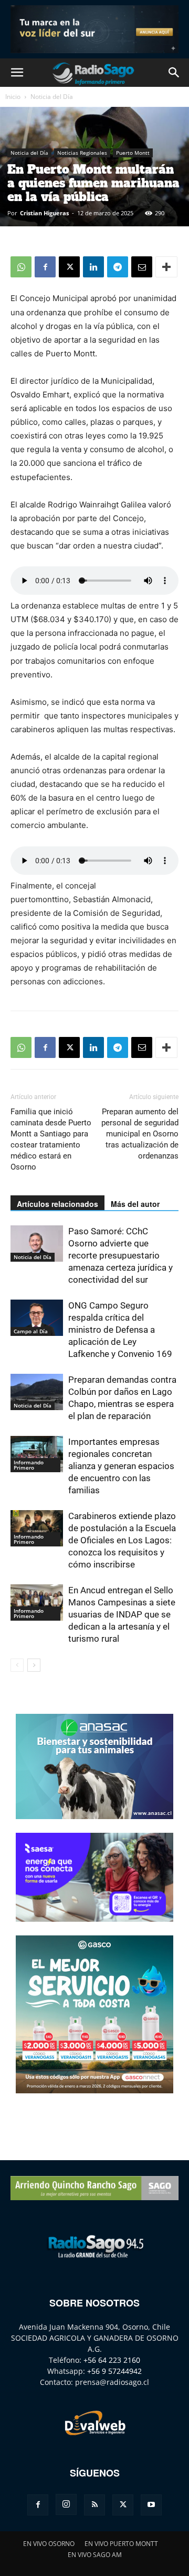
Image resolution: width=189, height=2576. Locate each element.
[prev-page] (17, 1665)
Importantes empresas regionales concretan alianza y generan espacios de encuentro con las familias (121, 1466)
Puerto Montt (133, 153)
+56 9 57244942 (114, 2371)
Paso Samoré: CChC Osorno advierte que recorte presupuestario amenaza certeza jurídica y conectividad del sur (120, 1255)
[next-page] (34, 1665)
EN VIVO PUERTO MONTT (121, 2544)
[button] (17, 73)
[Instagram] (66, 2504)
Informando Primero (29, 1465)
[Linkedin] (93, 267)
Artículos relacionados (57, 1204)
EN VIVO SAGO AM (95, 2555)
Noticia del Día (52, 97)
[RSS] (94, 2505)
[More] (166, 267)
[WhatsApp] (21, 267)
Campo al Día (31, 1331)
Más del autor (135, 1204)
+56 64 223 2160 (112, 2360)
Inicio (13, 97)
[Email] (142, 267)
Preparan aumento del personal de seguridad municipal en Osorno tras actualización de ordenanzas (140, 1134)
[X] (69, 267)
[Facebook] (45, 267)
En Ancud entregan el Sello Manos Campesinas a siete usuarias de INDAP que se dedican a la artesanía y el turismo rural (122, 1614)
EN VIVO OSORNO (49, 2544)
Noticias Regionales (82, 153)
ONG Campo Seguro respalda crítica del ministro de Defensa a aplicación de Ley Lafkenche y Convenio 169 (120, 1330)
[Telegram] (118, 267)
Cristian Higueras (44, 213)
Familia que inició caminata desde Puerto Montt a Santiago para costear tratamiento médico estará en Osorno (51, 1139)
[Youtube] (151, 2505)
